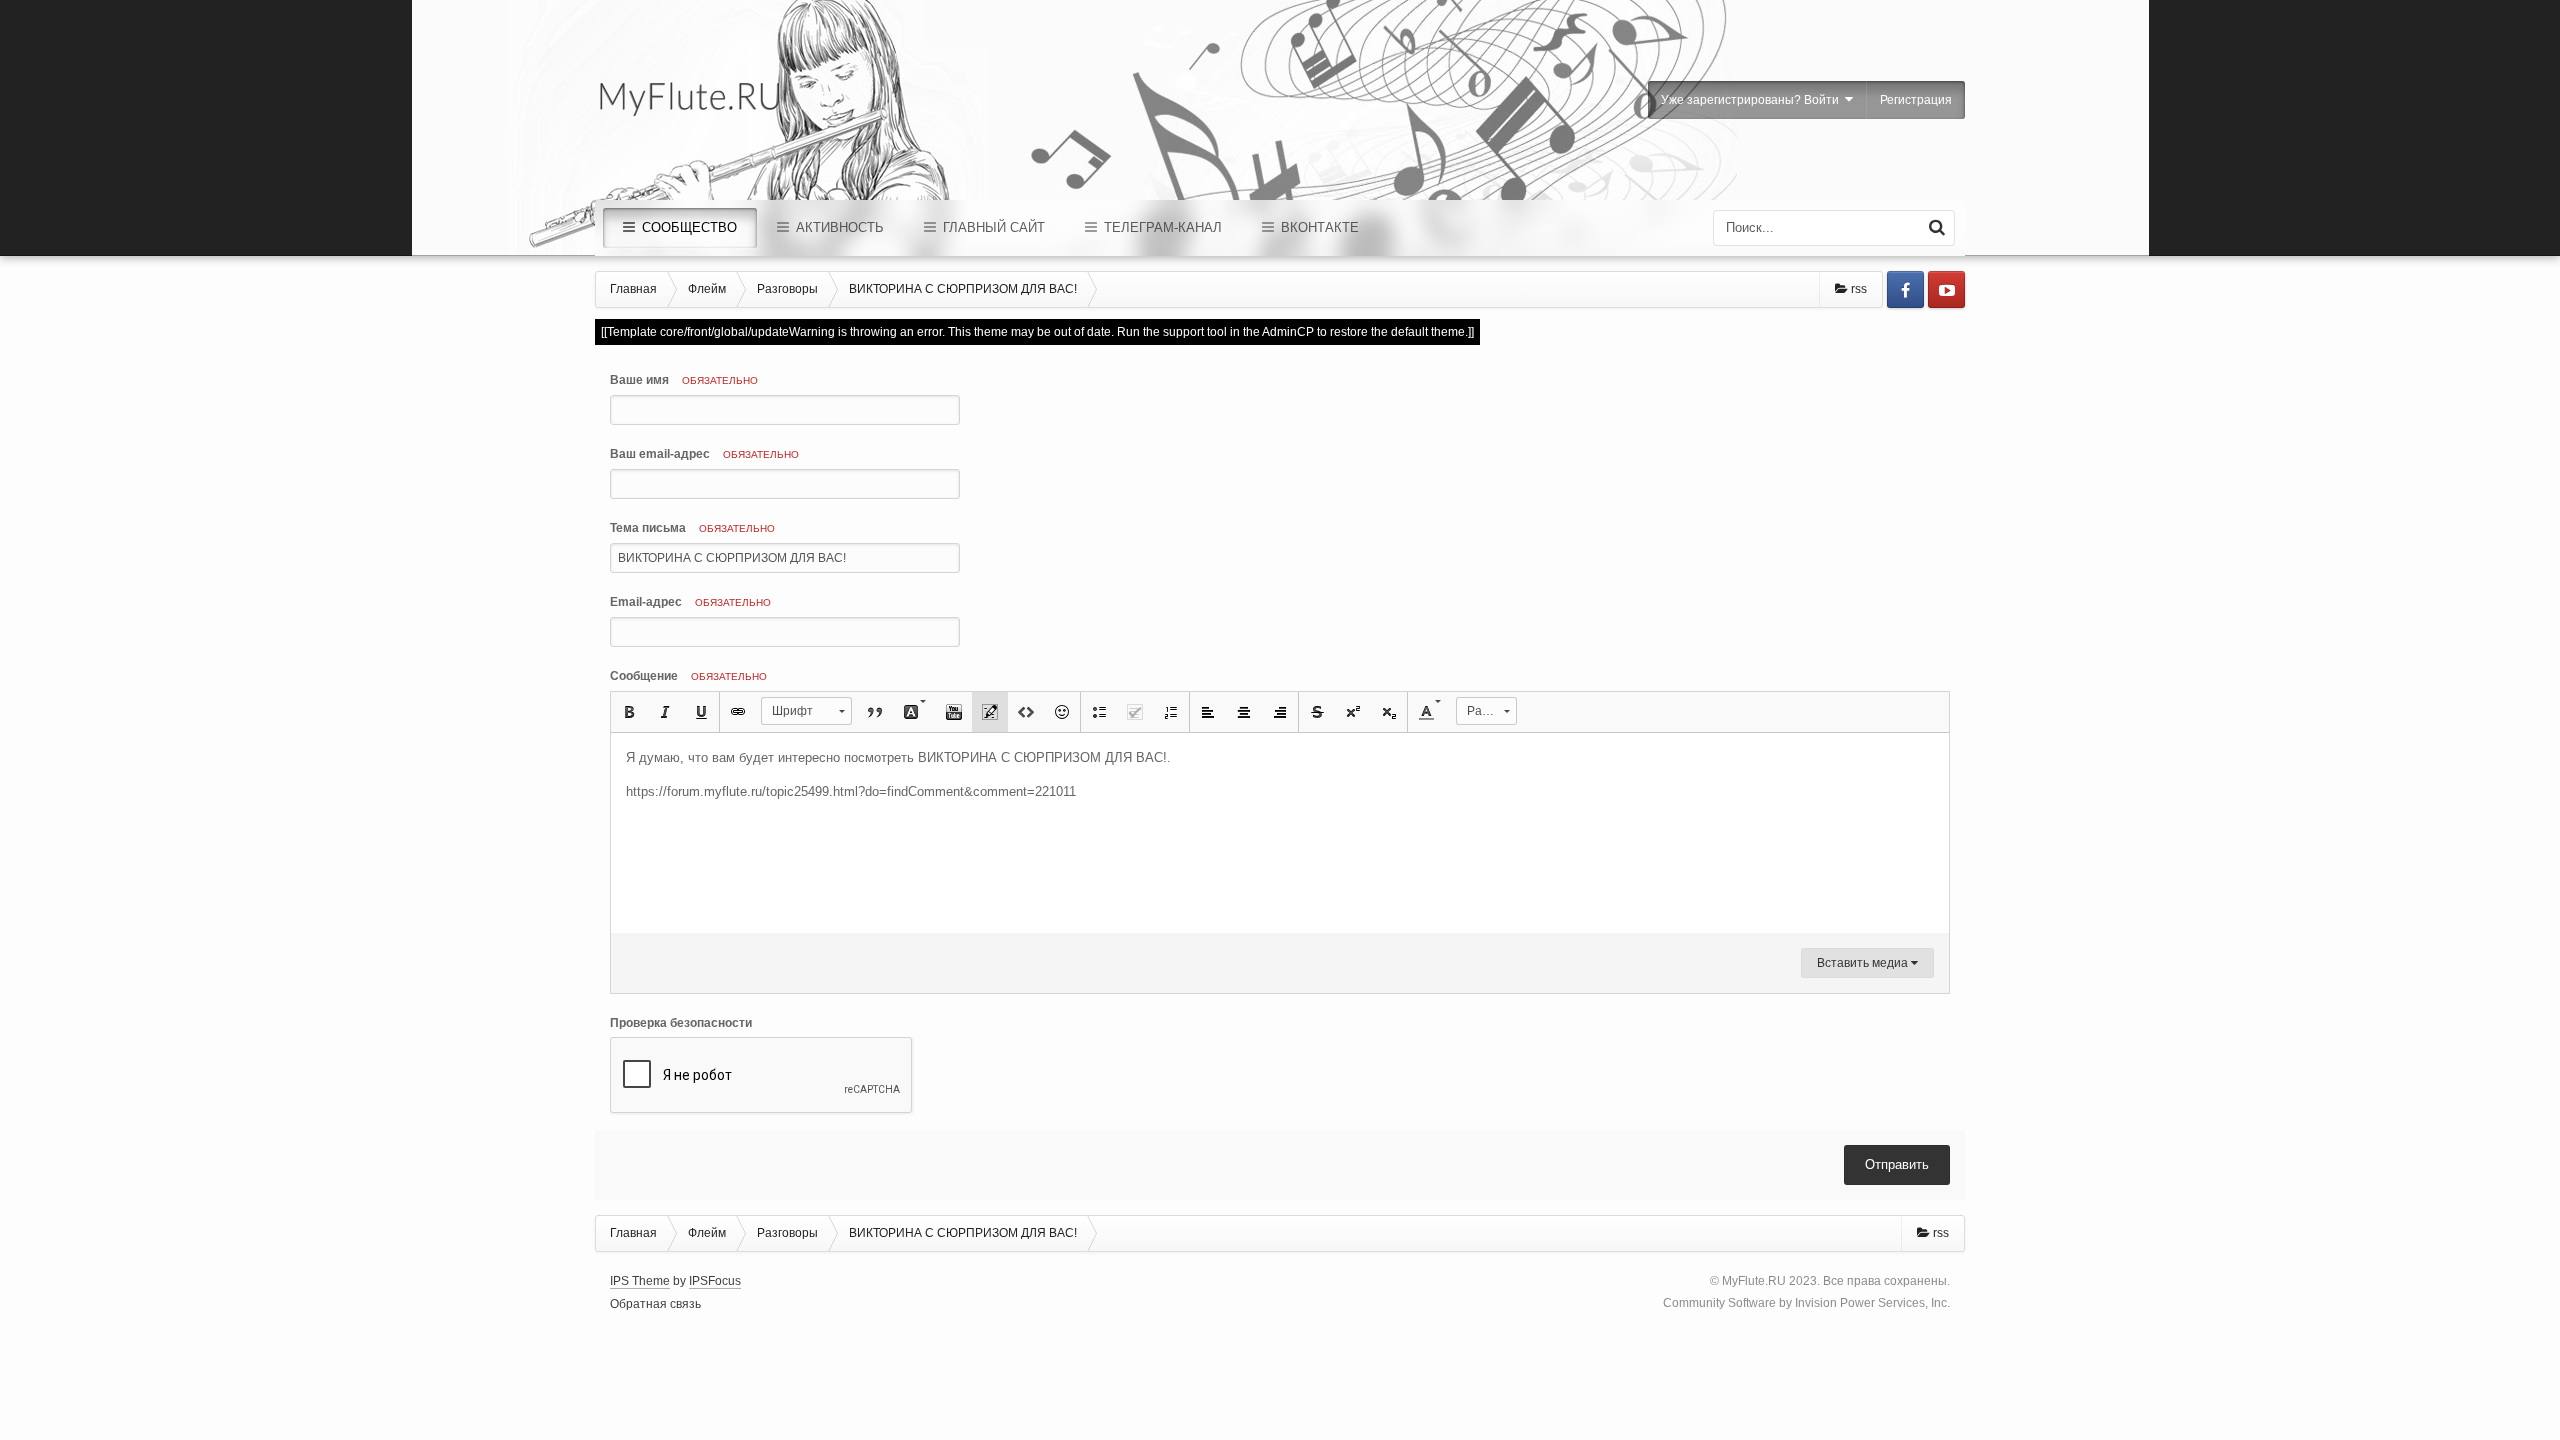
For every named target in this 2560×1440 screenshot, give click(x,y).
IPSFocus (715, 1281)
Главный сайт (992, 227)
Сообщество (687, 227)
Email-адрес (690, 602)
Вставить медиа (1864, 963)
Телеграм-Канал (1161, 227)
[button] (629, 712)
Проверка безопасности (681, 1023)
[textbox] (1280, 833)
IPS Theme (640, 1281)
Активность (838, 227)
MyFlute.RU (1754, 1281)
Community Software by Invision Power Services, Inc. (1806, 1303)
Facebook (1905, 289)
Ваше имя (684, 380)
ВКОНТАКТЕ (1318, 227)
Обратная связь (655, 1304)
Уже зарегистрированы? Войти (1753, 100)
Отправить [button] (1897, 1164)
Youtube (1946, 289)
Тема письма (692, 528)
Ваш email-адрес (704, 454)
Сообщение (688, 676)
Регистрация (1916, 100)
